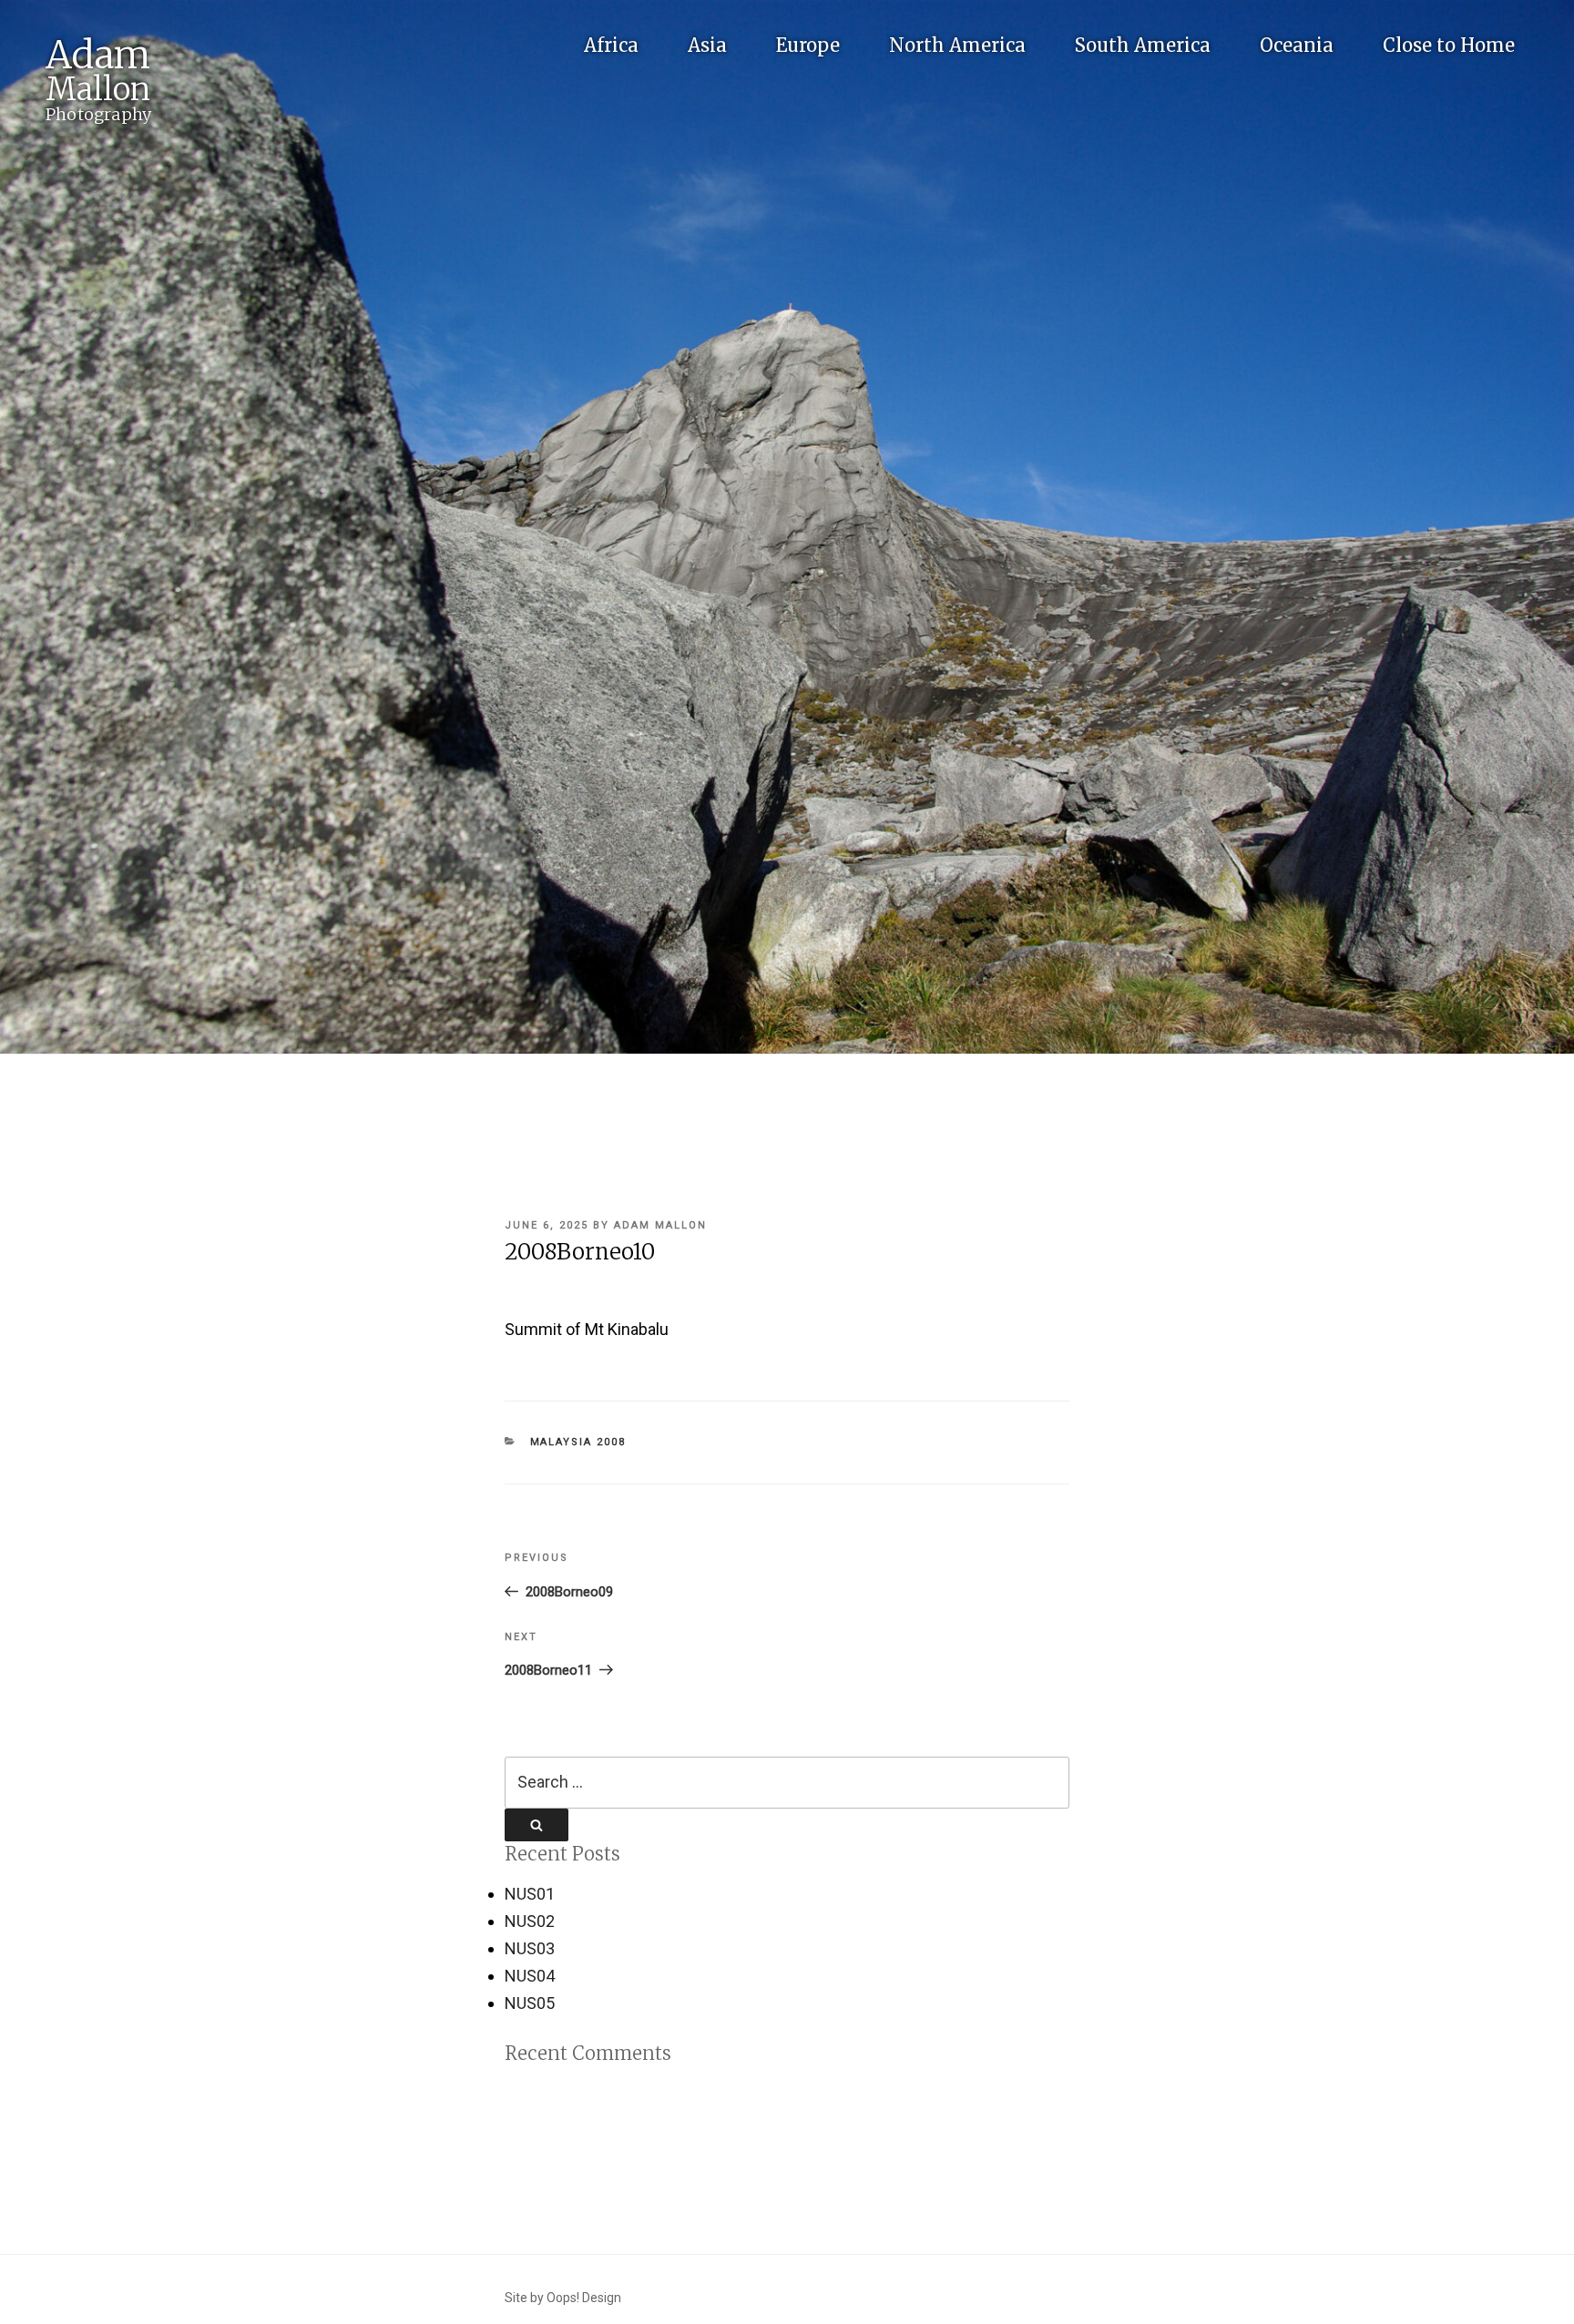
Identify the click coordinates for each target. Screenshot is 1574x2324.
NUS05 (530, 2003)
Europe (808, 45)
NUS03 (530, 1948)
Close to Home (1449, 45)
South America (1143, 45)
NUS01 (530, 1894)
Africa (611, 45)
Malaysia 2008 (578, 1442)
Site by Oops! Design (563, 2298)
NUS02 (530, 1921)
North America (957, 45)
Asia (707, 45)
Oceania (1297, 45)
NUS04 (530, 1976)
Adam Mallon (660, 1225)
